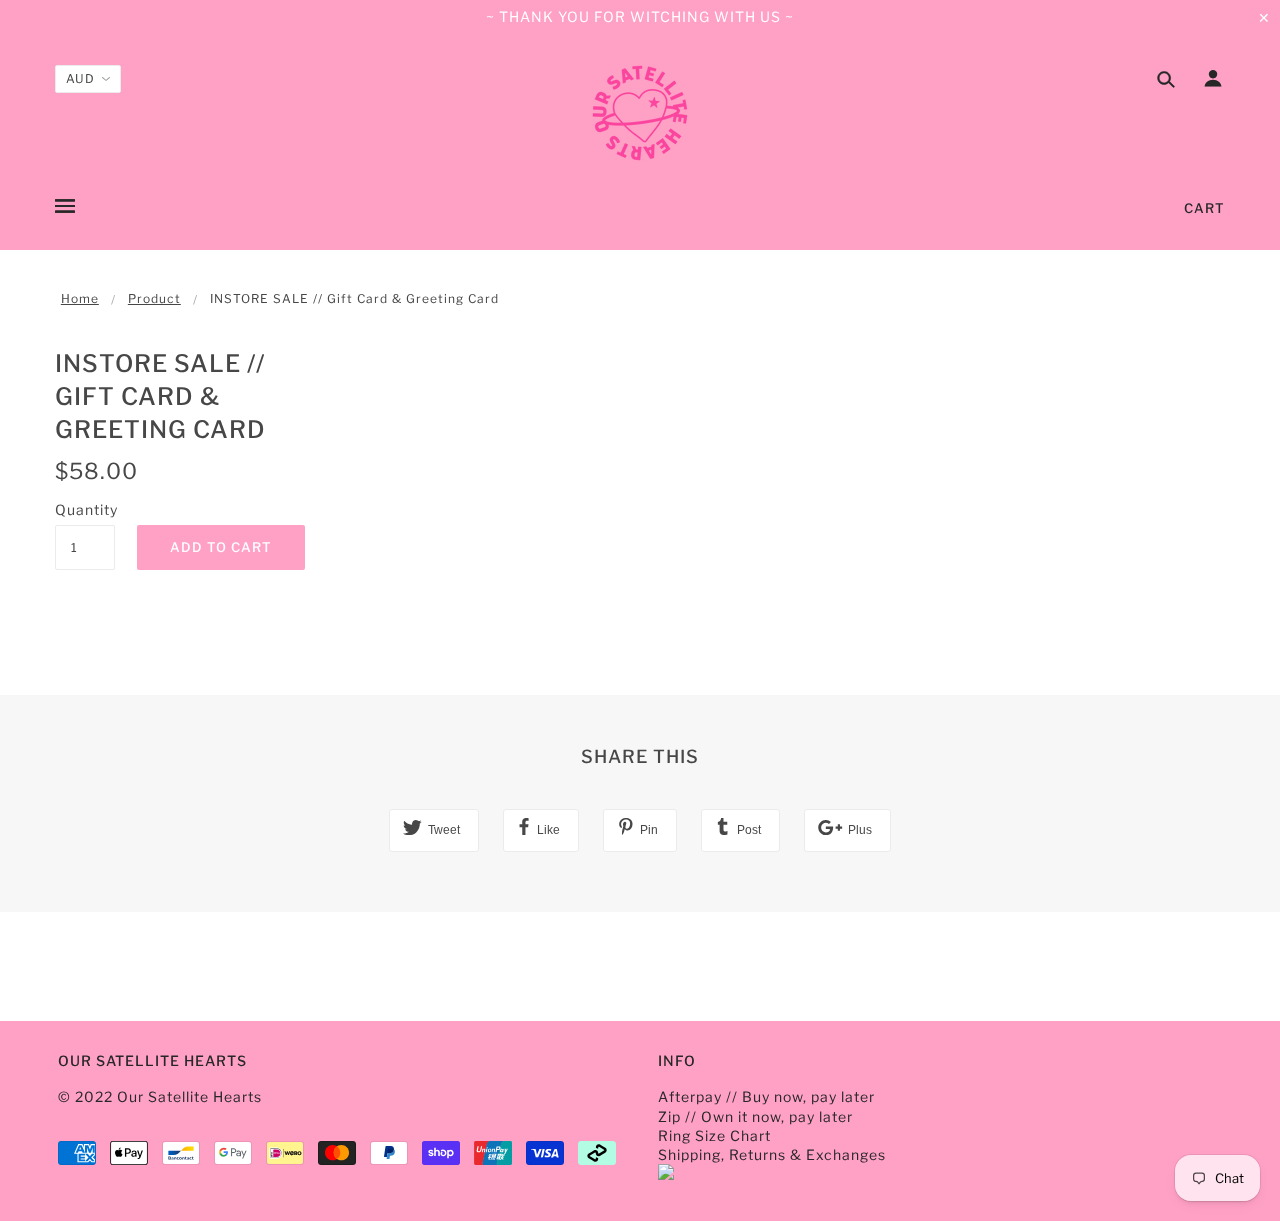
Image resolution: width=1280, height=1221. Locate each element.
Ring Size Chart (714, 1135)
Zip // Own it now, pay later (755, 1116)
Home (80, 298)
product (154, 298)
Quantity (85, 509)
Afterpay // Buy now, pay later (766, 1096)
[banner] (640, 113)
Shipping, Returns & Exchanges (772, 1154)
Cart (1204, 208)
